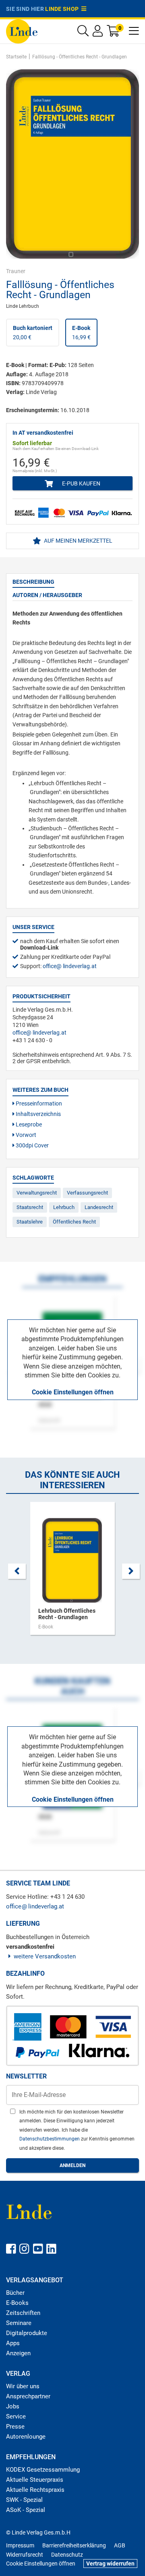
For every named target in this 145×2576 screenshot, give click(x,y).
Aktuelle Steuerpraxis (35, 2480)
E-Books (17, 2303)
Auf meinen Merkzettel (78, 541)
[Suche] (83, 33)
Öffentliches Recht (74, 1222)
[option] (72, 1572)
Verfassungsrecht (87, 1193)
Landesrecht (99, 1207)
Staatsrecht (30, 1207)
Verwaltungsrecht (37, 1193)
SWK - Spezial (24, 2500)
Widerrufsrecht (25, 2555)
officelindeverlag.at (70, 966)
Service (16, 2416)
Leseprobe (28, 1124)
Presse (15, 2427)
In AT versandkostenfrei (43, 433)
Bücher (15, 2293)
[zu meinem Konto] (98, 33)
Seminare (19, 2323)
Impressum (20, 2545)
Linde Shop (63, 9)
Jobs (13, 2406)
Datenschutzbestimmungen (50, 2139)
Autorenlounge (26, 2437)
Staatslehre (30, 1222)
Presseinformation (38, 1103)
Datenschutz (67, 2555)
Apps (13, 2343)
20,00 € (33, 332)
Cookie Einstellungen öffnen (73, 1392)
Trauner (16, 271)
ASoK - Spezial (26, 2510)
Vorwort (25, 1135)
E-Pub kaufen (81, 483)
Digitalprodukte (27, 2333)
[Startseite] (22, 31)
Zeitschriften (23, 2313)
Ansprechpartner (28, 2396)
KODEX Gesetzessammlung (43, 2470)
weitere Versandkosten (45, 1956)
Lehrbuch (64, 1207)
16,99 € (81, 332)
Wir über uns (23, 2386)
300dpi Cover (32, 1145)
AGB (120, 2545)
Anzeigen (18, 2353)
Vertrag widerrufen (110, 2564)
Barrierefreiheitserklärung (74, 2545)
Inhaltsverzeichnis (38, 1114)
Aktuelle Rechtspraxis (35, 2490)
